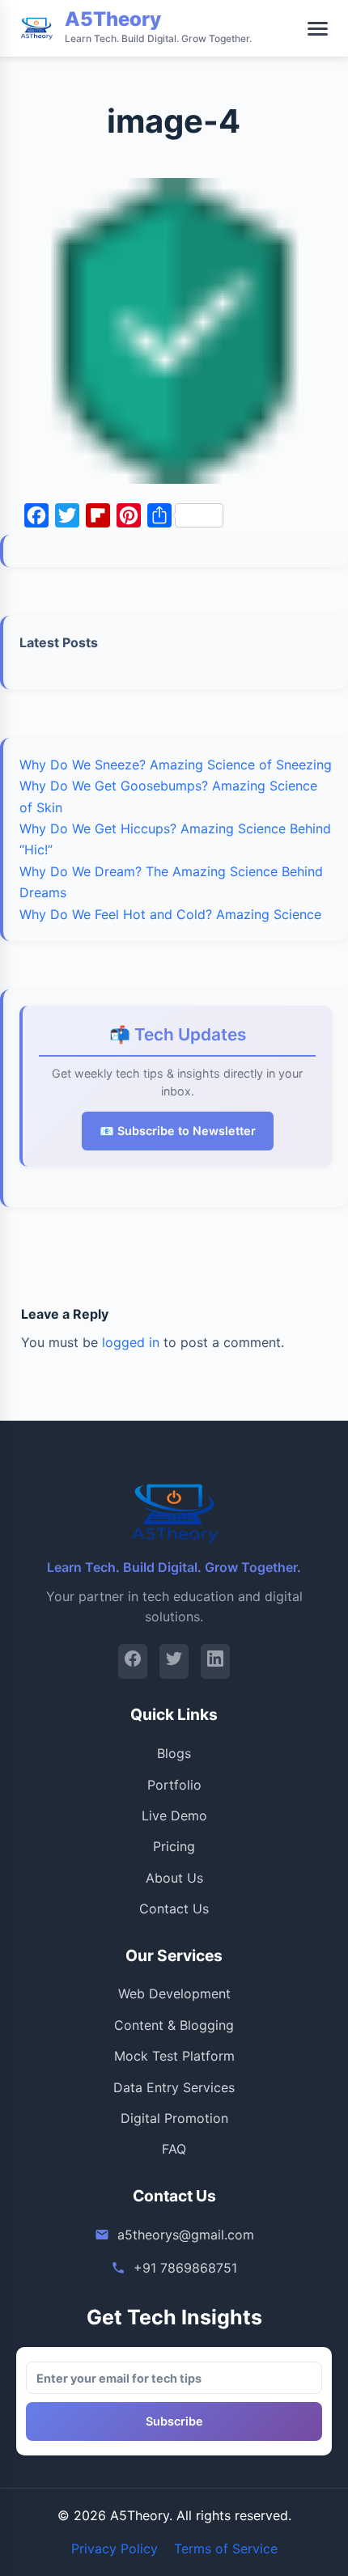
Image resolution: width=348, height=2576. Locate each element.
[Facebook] (133, 1661)
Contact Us (174, 1909)
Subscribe (174, 2421)
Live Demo (174, 1815)
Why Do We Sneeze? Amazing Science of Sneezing (176, 765)
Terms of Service (226, 2548)
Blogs (174, 1753)
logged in (131, 1342)
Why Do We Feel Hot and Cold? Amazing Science (170, 914)
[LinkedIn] (215, 1661)
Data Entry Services (174, 2087)
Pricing (174, 1846)
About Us (174, 1878)
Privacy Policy (115, 2548)
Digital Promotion (174, 2118)
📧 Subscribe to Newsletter (178, 1131)
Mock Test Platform (174, 2056)
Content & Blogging (174, 2025)
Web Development (174, 1993)
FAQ (174, 2149)
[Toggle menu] (318, 29)
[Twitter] (174, 1661)
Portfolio (174, 1785)
